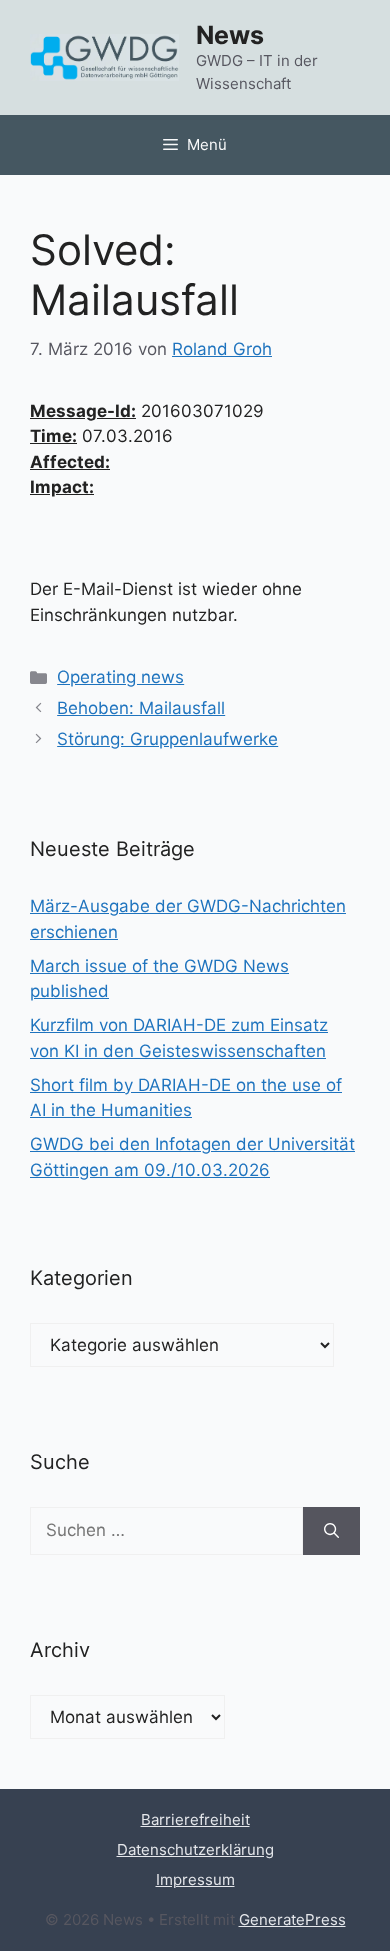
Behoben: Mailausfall (141, 708)
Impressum (195, 1879)
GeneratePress (292, 1919)
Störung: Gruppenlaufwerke (167, 739)
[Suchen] (331, 1531)
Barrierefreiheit (195, 1819)
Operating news (120, 677)
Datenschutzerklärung (195, 1849)
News (230, 35)
